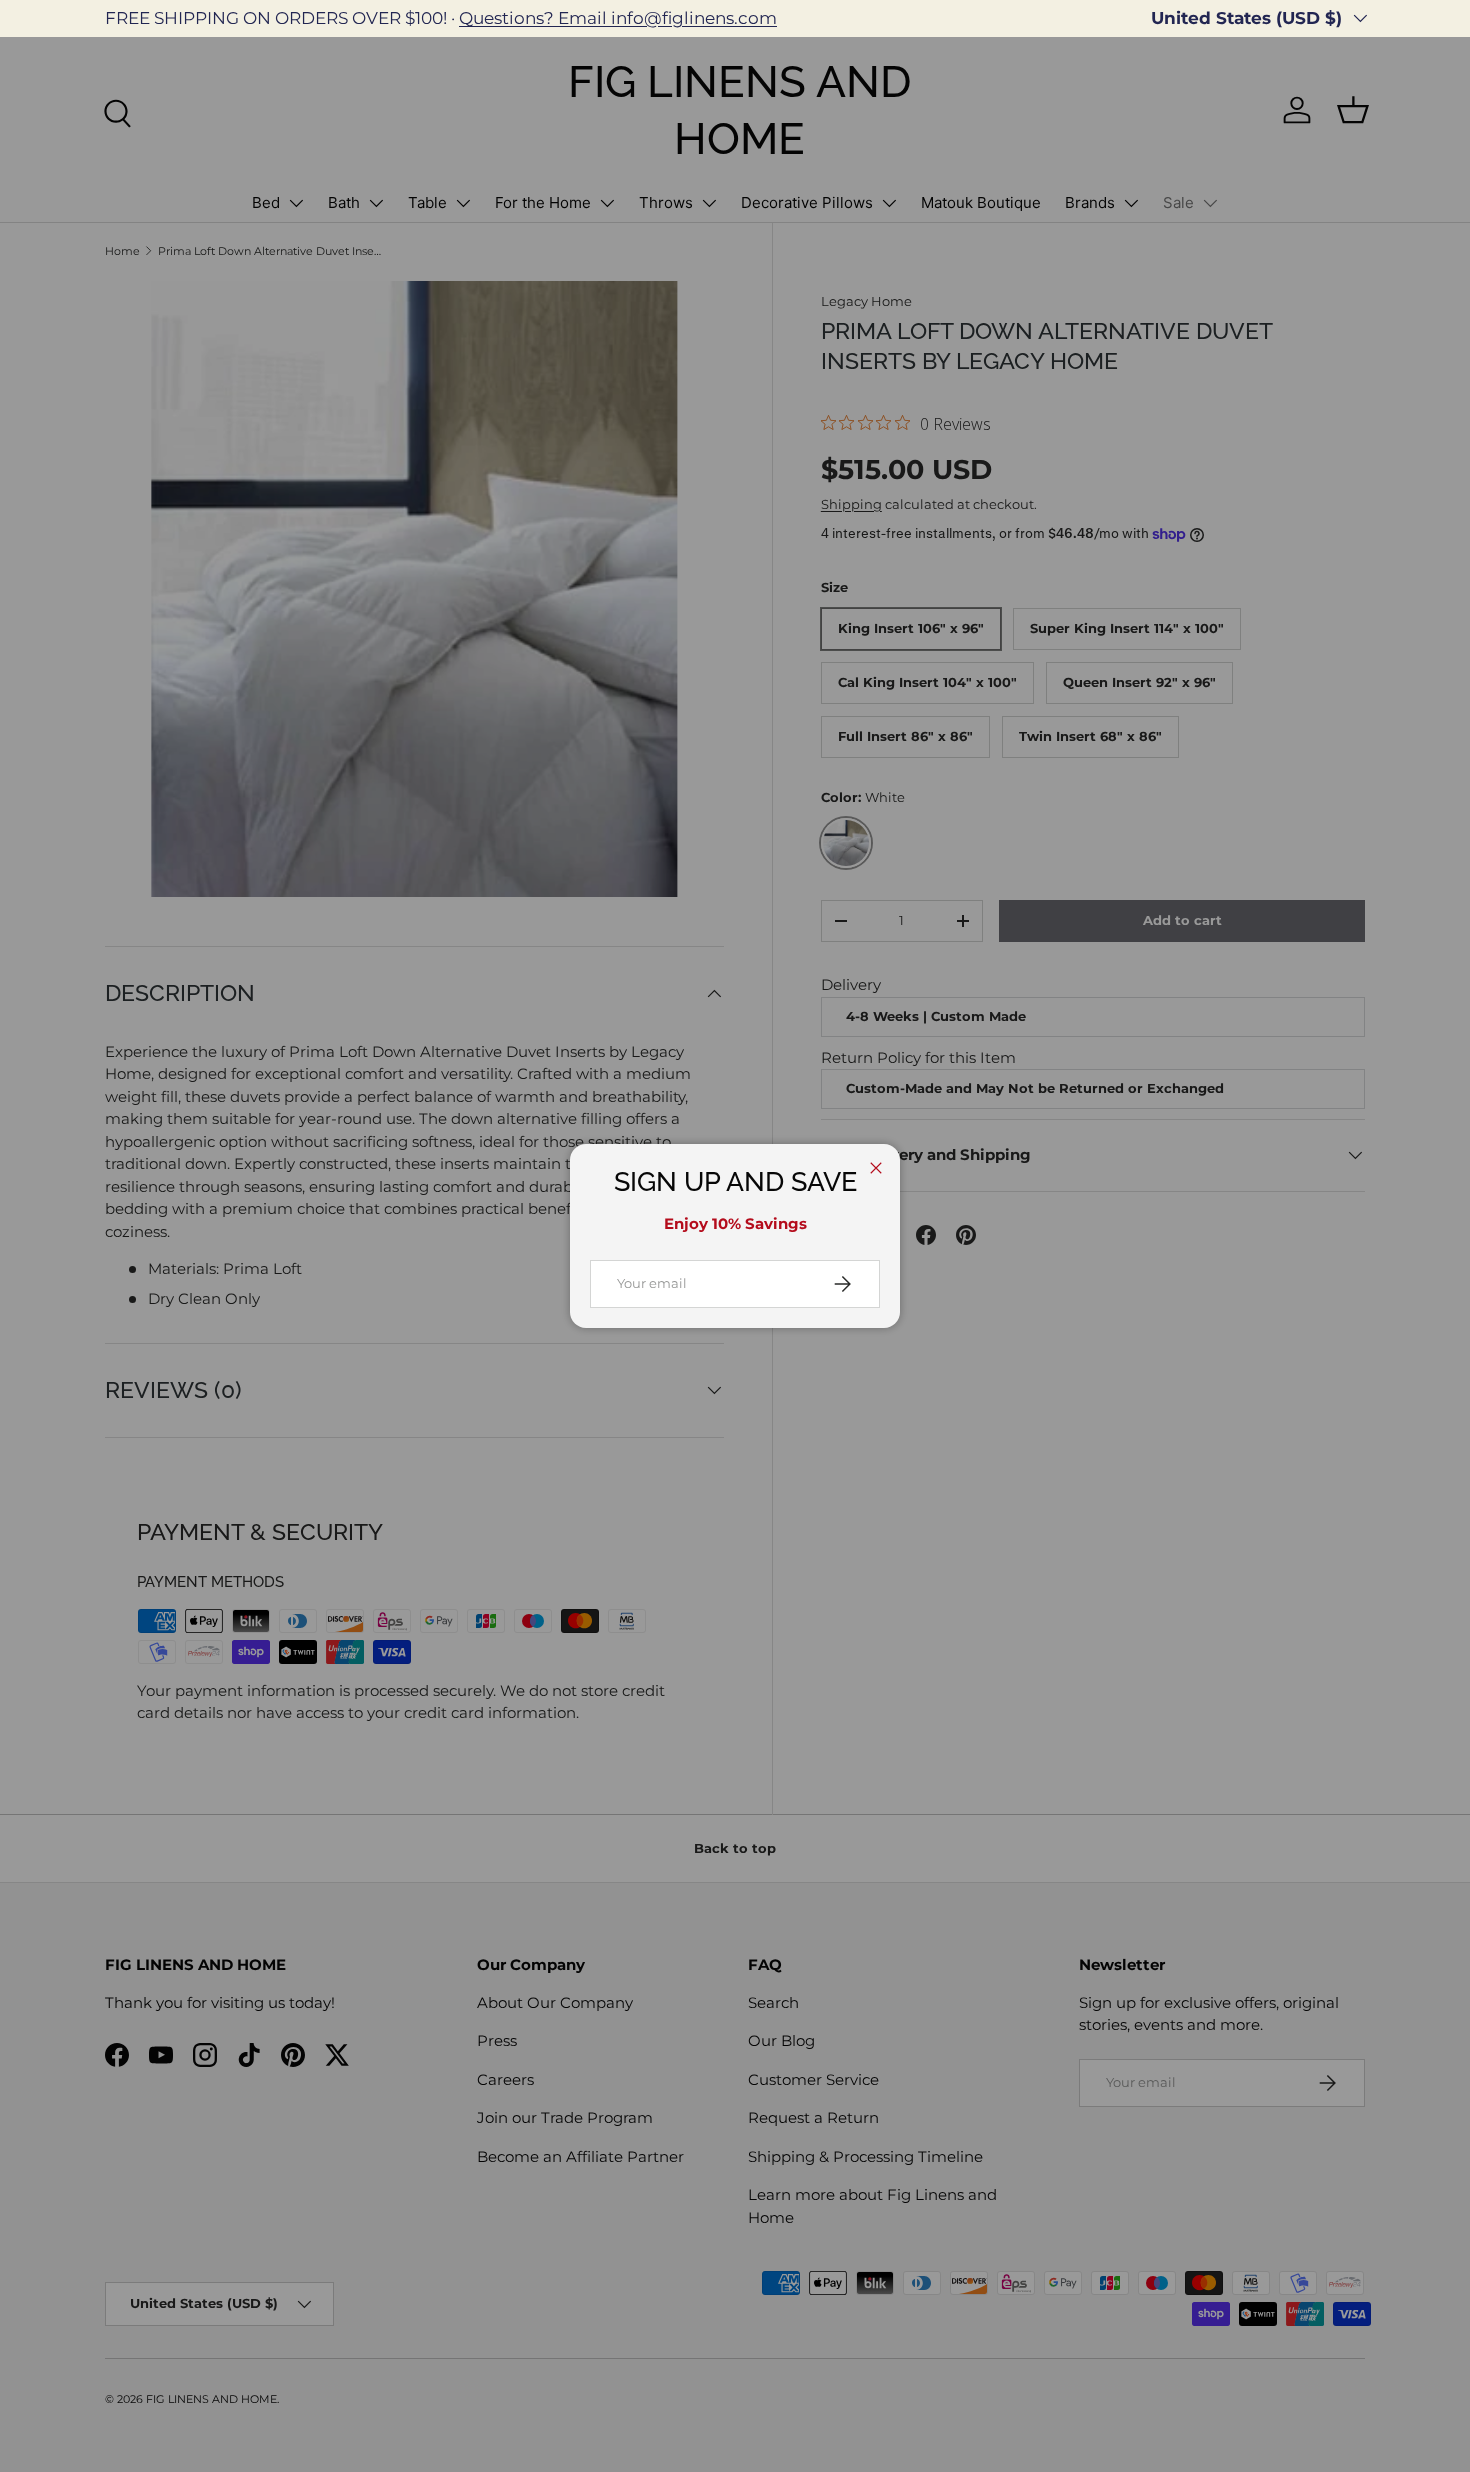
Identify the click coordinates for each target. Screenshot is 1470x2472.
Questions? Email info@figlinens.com (618, 18)
